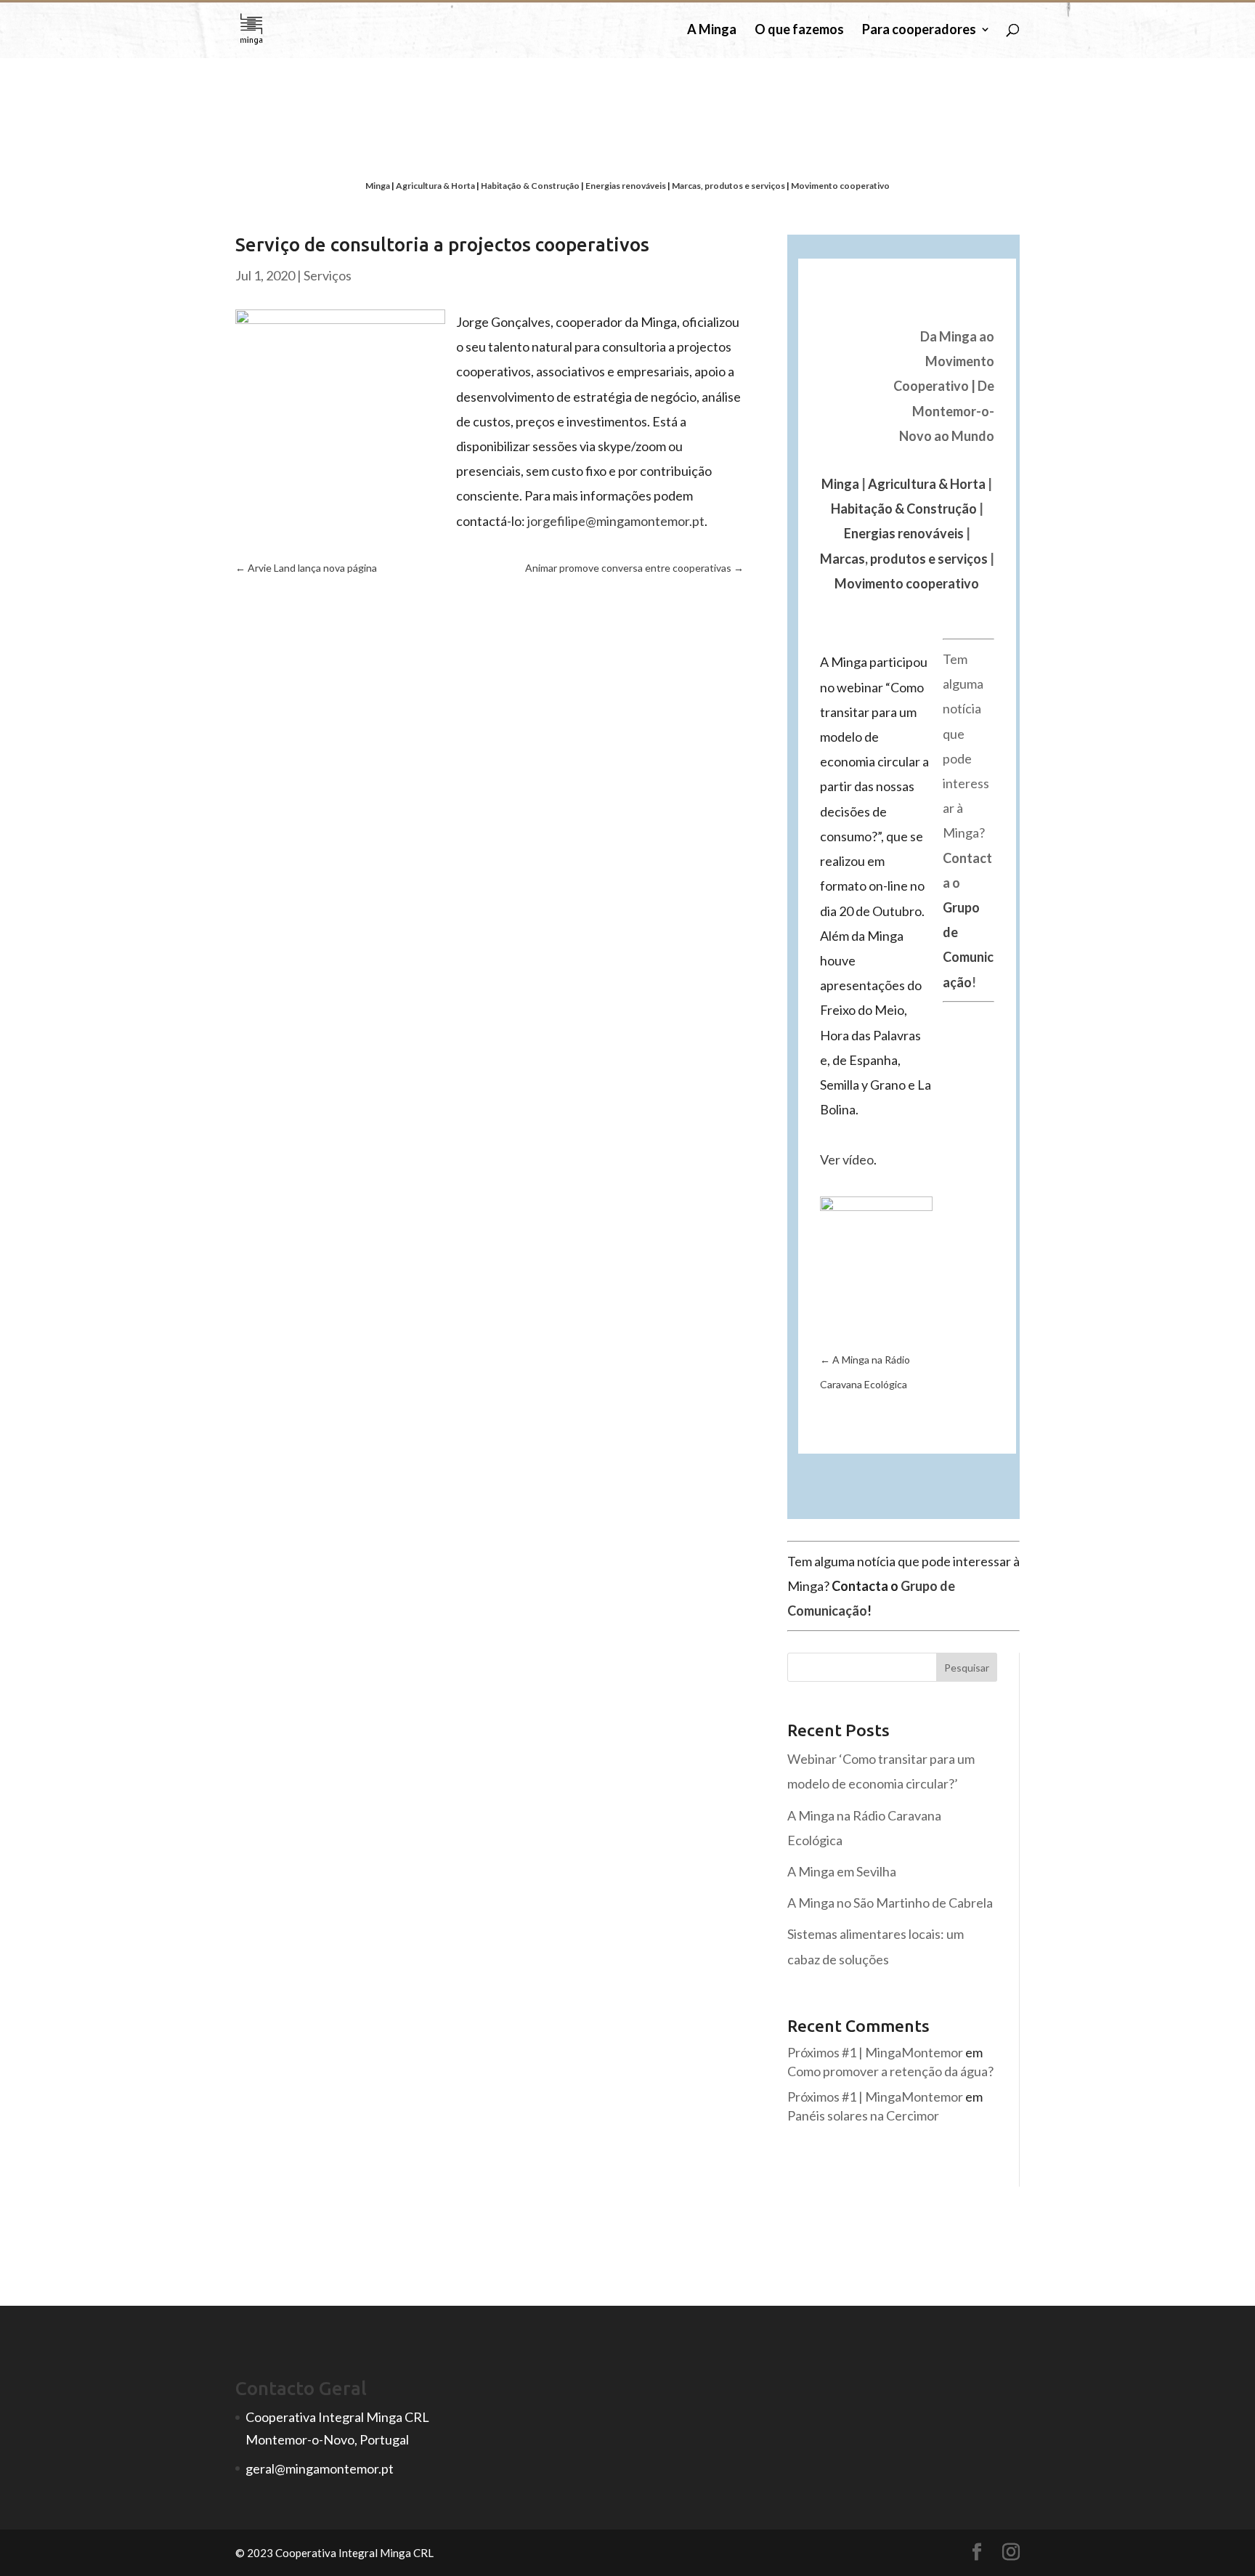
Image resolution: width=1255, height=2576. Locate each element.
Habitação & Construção (530, 186)
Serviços (328, 275)
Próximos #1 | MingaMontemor (875, 2052)
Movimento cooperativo (840, 186)
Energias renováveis (626, 186)
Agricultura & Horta (435, 186)
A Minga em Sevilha (842, 1871)
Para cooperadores (919, 31)
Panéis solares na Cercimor (863, 2115)
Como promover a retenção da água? (890, 2071)
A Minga (712, 31)
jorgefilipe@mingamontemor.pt (616, 521)
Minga (378, 186)
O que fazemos (799, 31)
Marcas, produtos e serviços (728, 186)
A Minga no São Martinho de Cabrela (890, 1903)
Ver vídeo (847, 1159)
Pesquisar (967, 1668)
